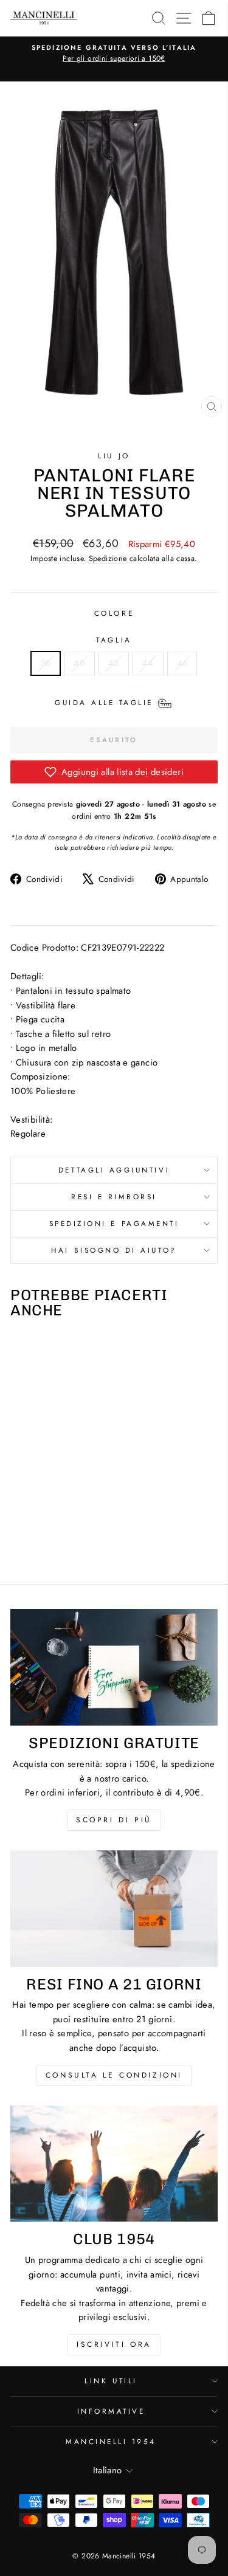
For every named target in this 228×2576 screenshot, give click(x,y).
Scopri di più (114, 1820)
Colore (114, 613)
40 (79, 663)
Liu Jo (114, 456)
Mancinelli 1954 (111, 2441)
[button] (114, 772)
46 (182, 663)
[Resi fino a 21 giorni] (114, 1909)
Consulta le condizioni (114, 2075)
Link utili (111, 2381)
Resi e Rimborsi (114, 1197)
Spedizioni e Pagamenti (114, 1223)
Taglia (114, 640)
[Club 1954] (114, 2164)
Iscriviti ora (114, 2344)
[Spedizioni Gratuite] (114, 1667)
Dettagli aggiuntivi (114, 1170)
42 (114, 663)
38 (46, 663)
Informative (111, 2411)
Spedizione (108, 559)
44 (148, 663)
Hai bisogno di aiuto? (114, 1250)
